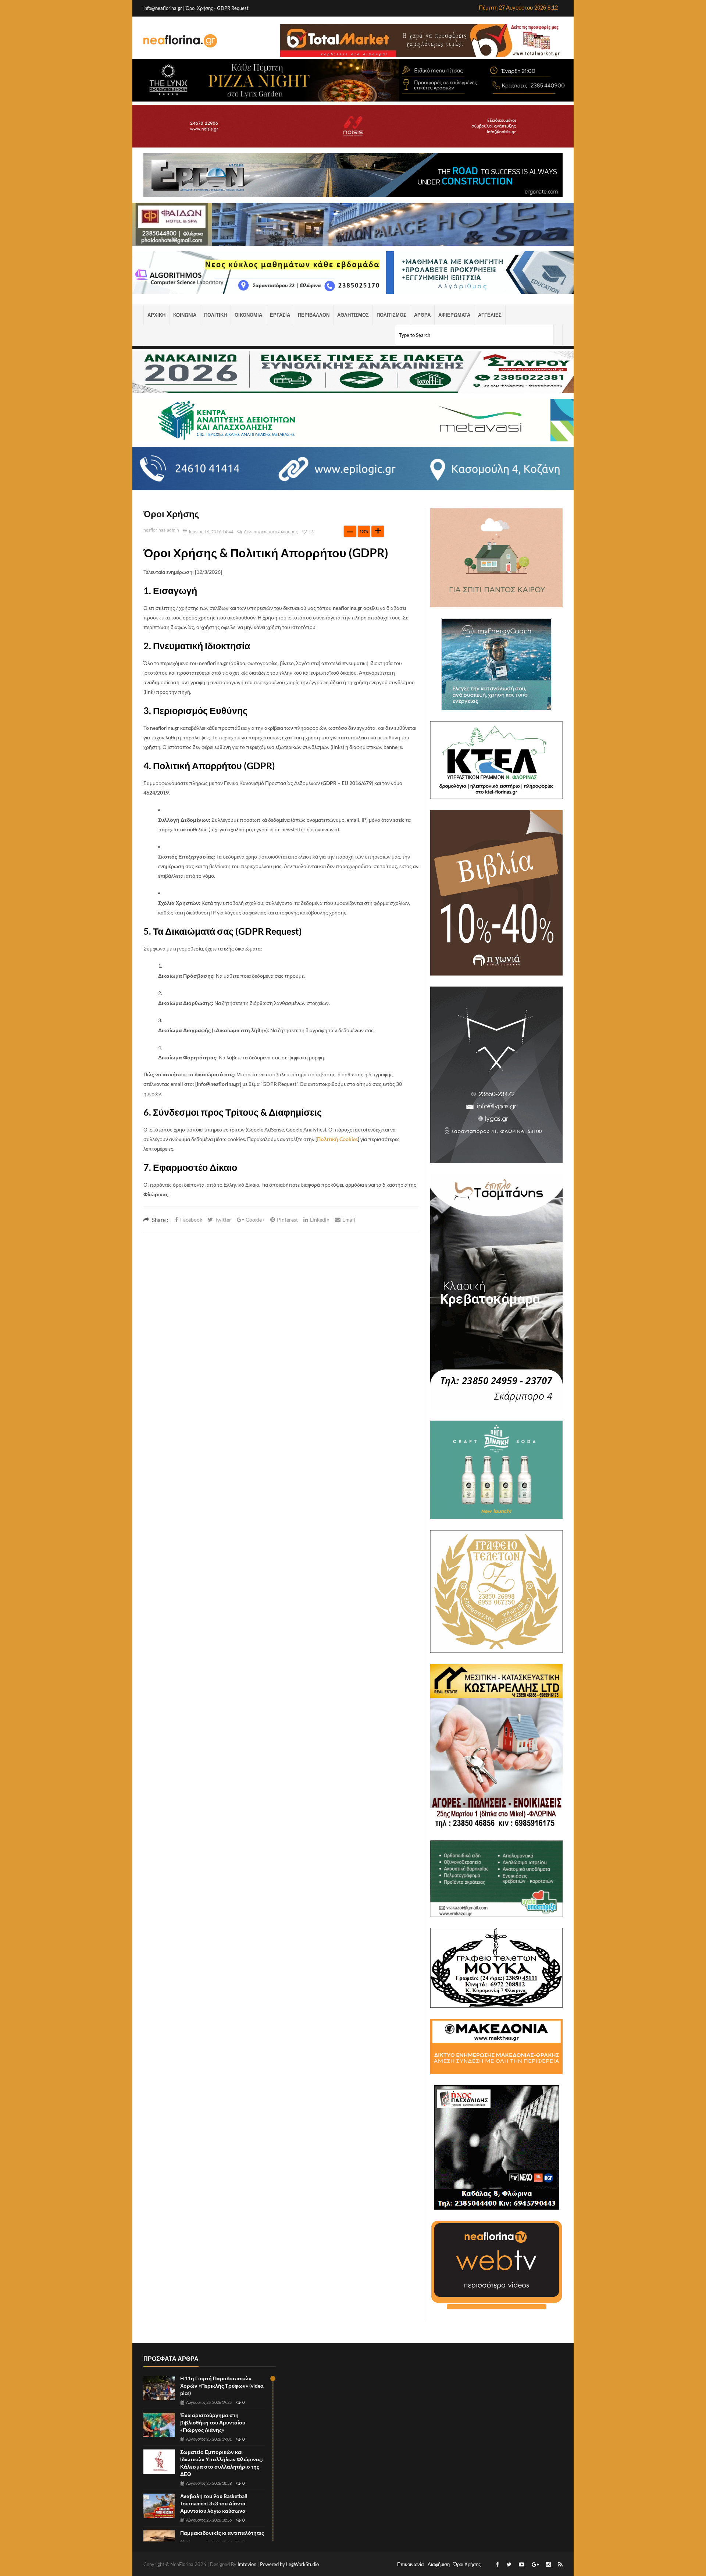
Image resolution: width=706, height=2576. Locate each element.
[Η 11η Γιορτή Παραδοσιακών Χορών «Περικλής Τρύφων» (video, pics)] (159, 2388)
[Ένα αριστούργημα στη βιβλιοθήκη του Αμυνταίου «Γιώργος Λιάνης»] (159, 2425)
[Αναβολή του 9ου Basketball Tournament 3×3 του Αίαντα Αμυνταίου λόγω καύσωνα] (159, 2506)
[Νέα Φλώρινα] (180, 40)
